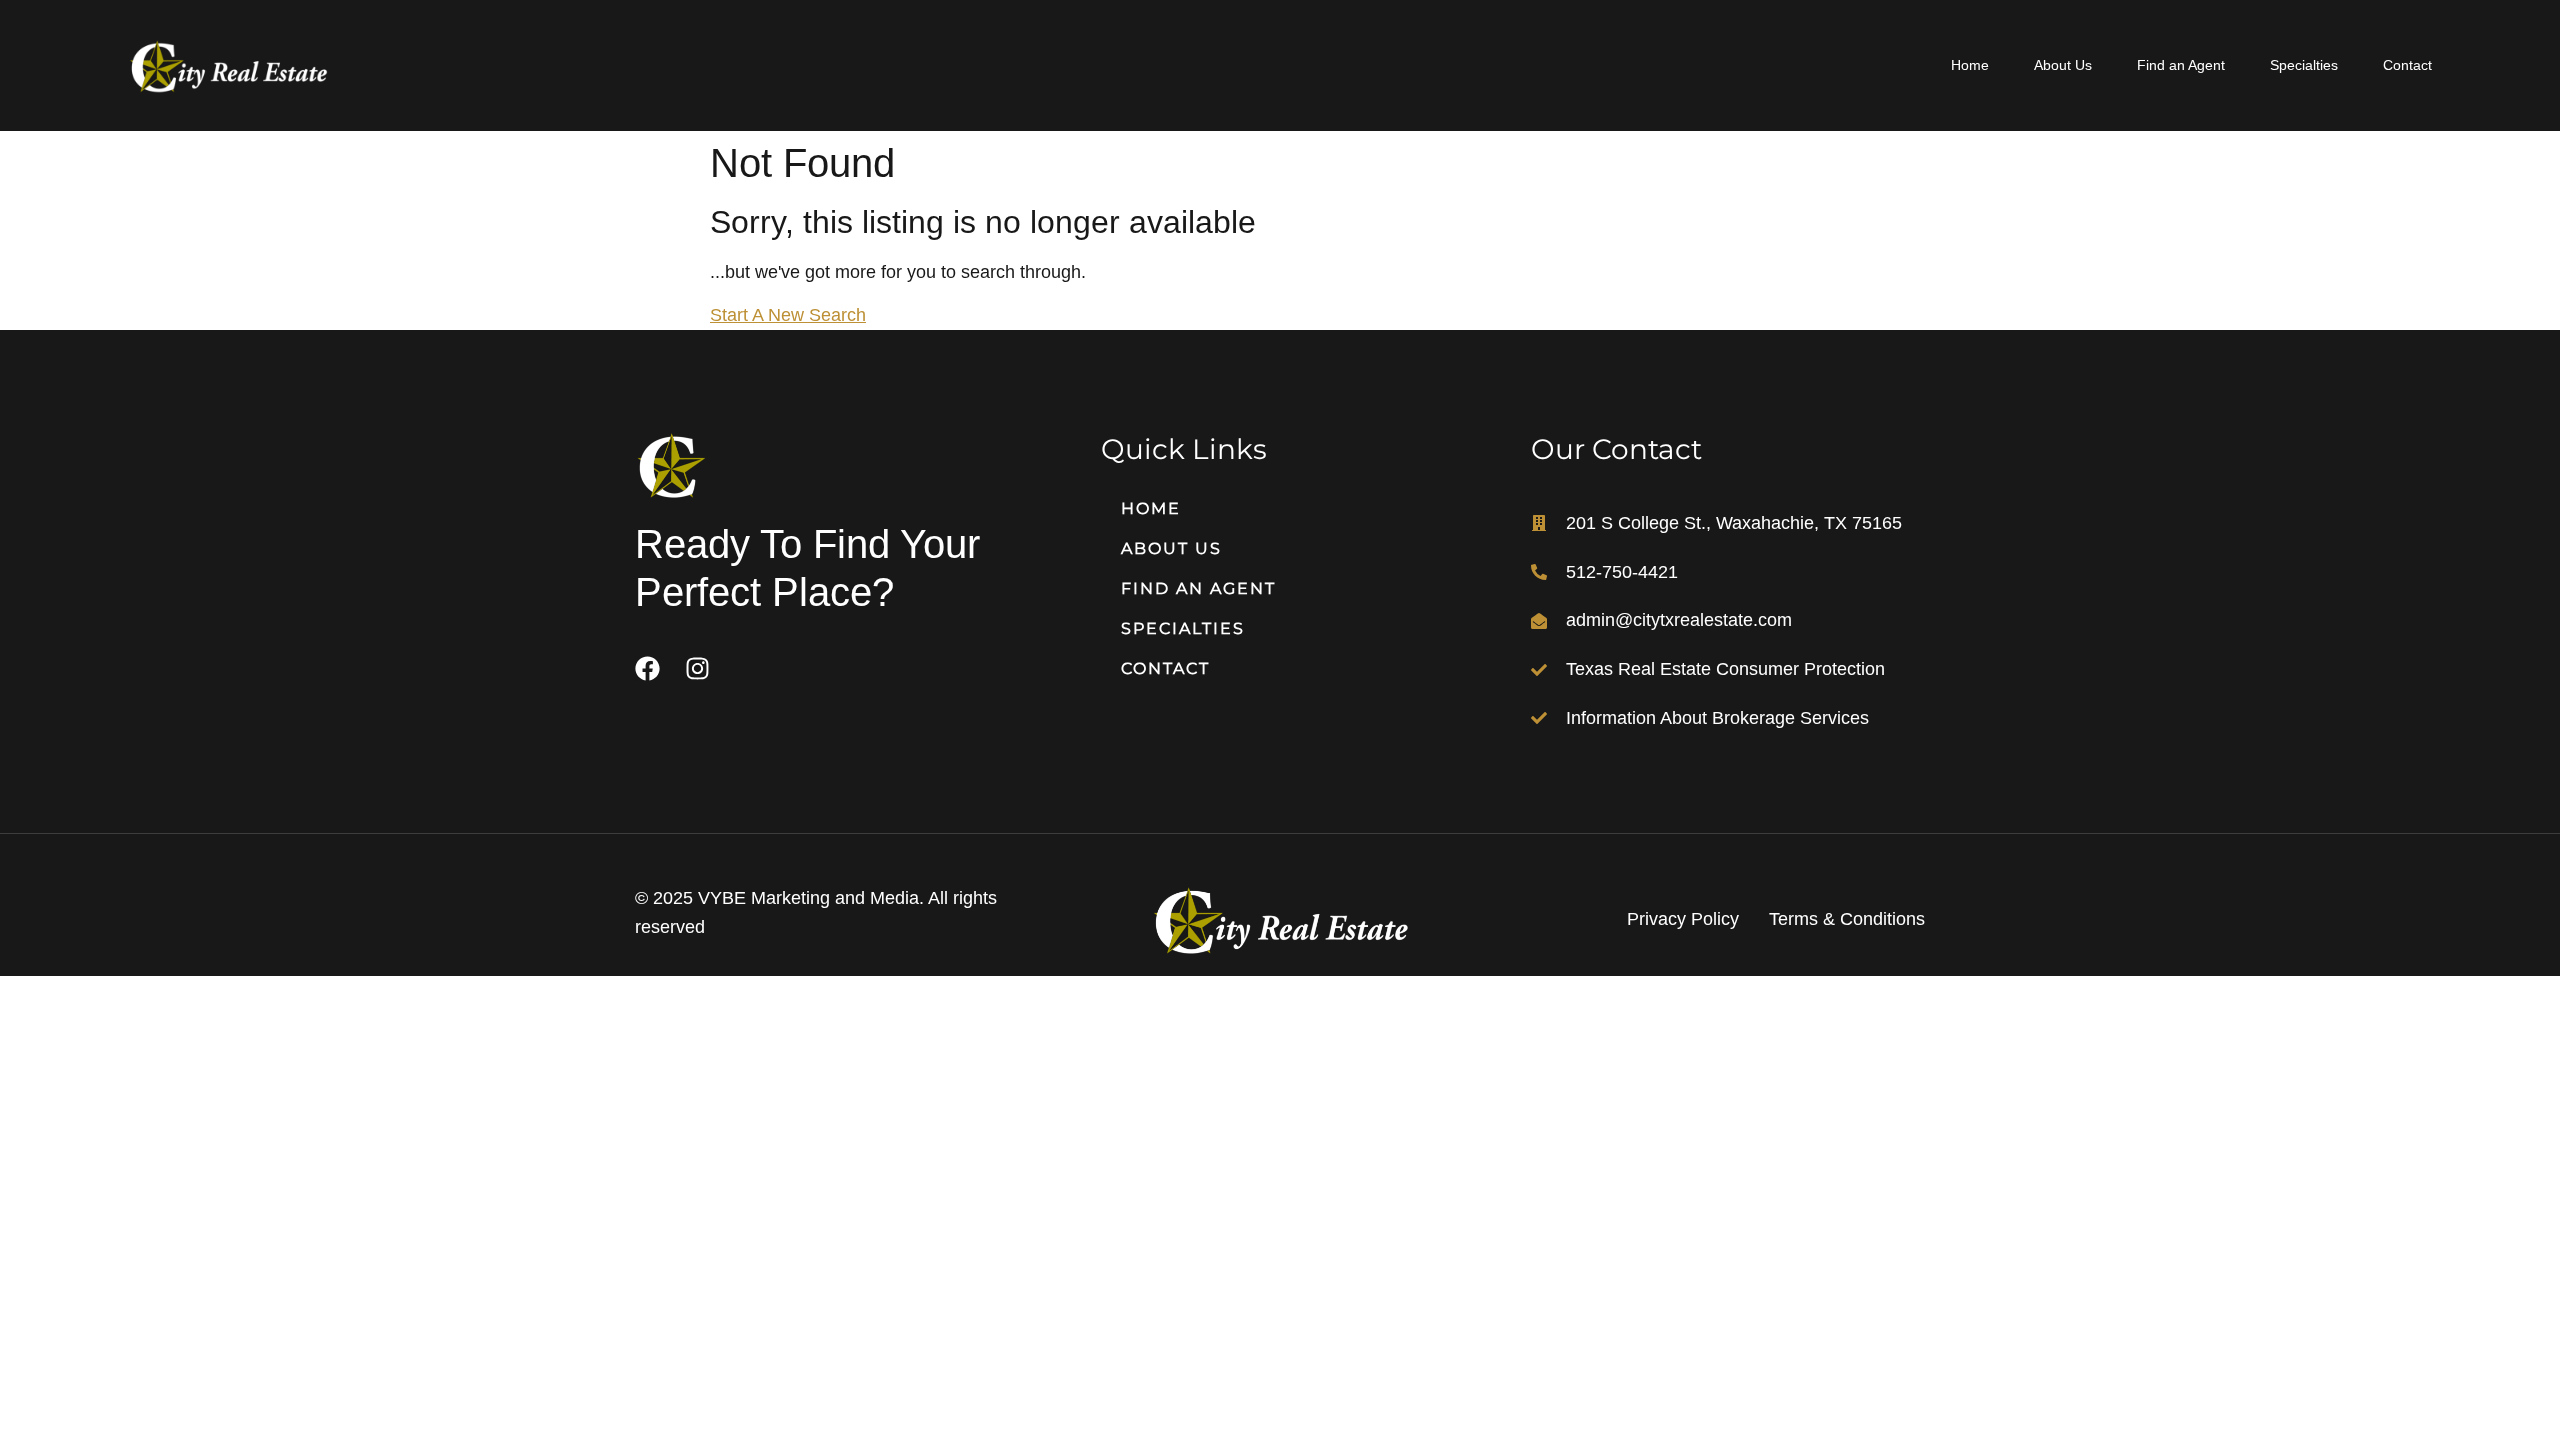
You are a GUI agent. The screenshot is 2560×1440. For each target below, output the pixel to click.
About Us (2063, 65)
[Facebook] (647, 668)
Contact (2407, 65)
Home (1970, 65)
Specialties (2304, 65)
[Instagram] (697, 668)
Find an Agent (2181, 65)
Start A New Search (788, 315)
